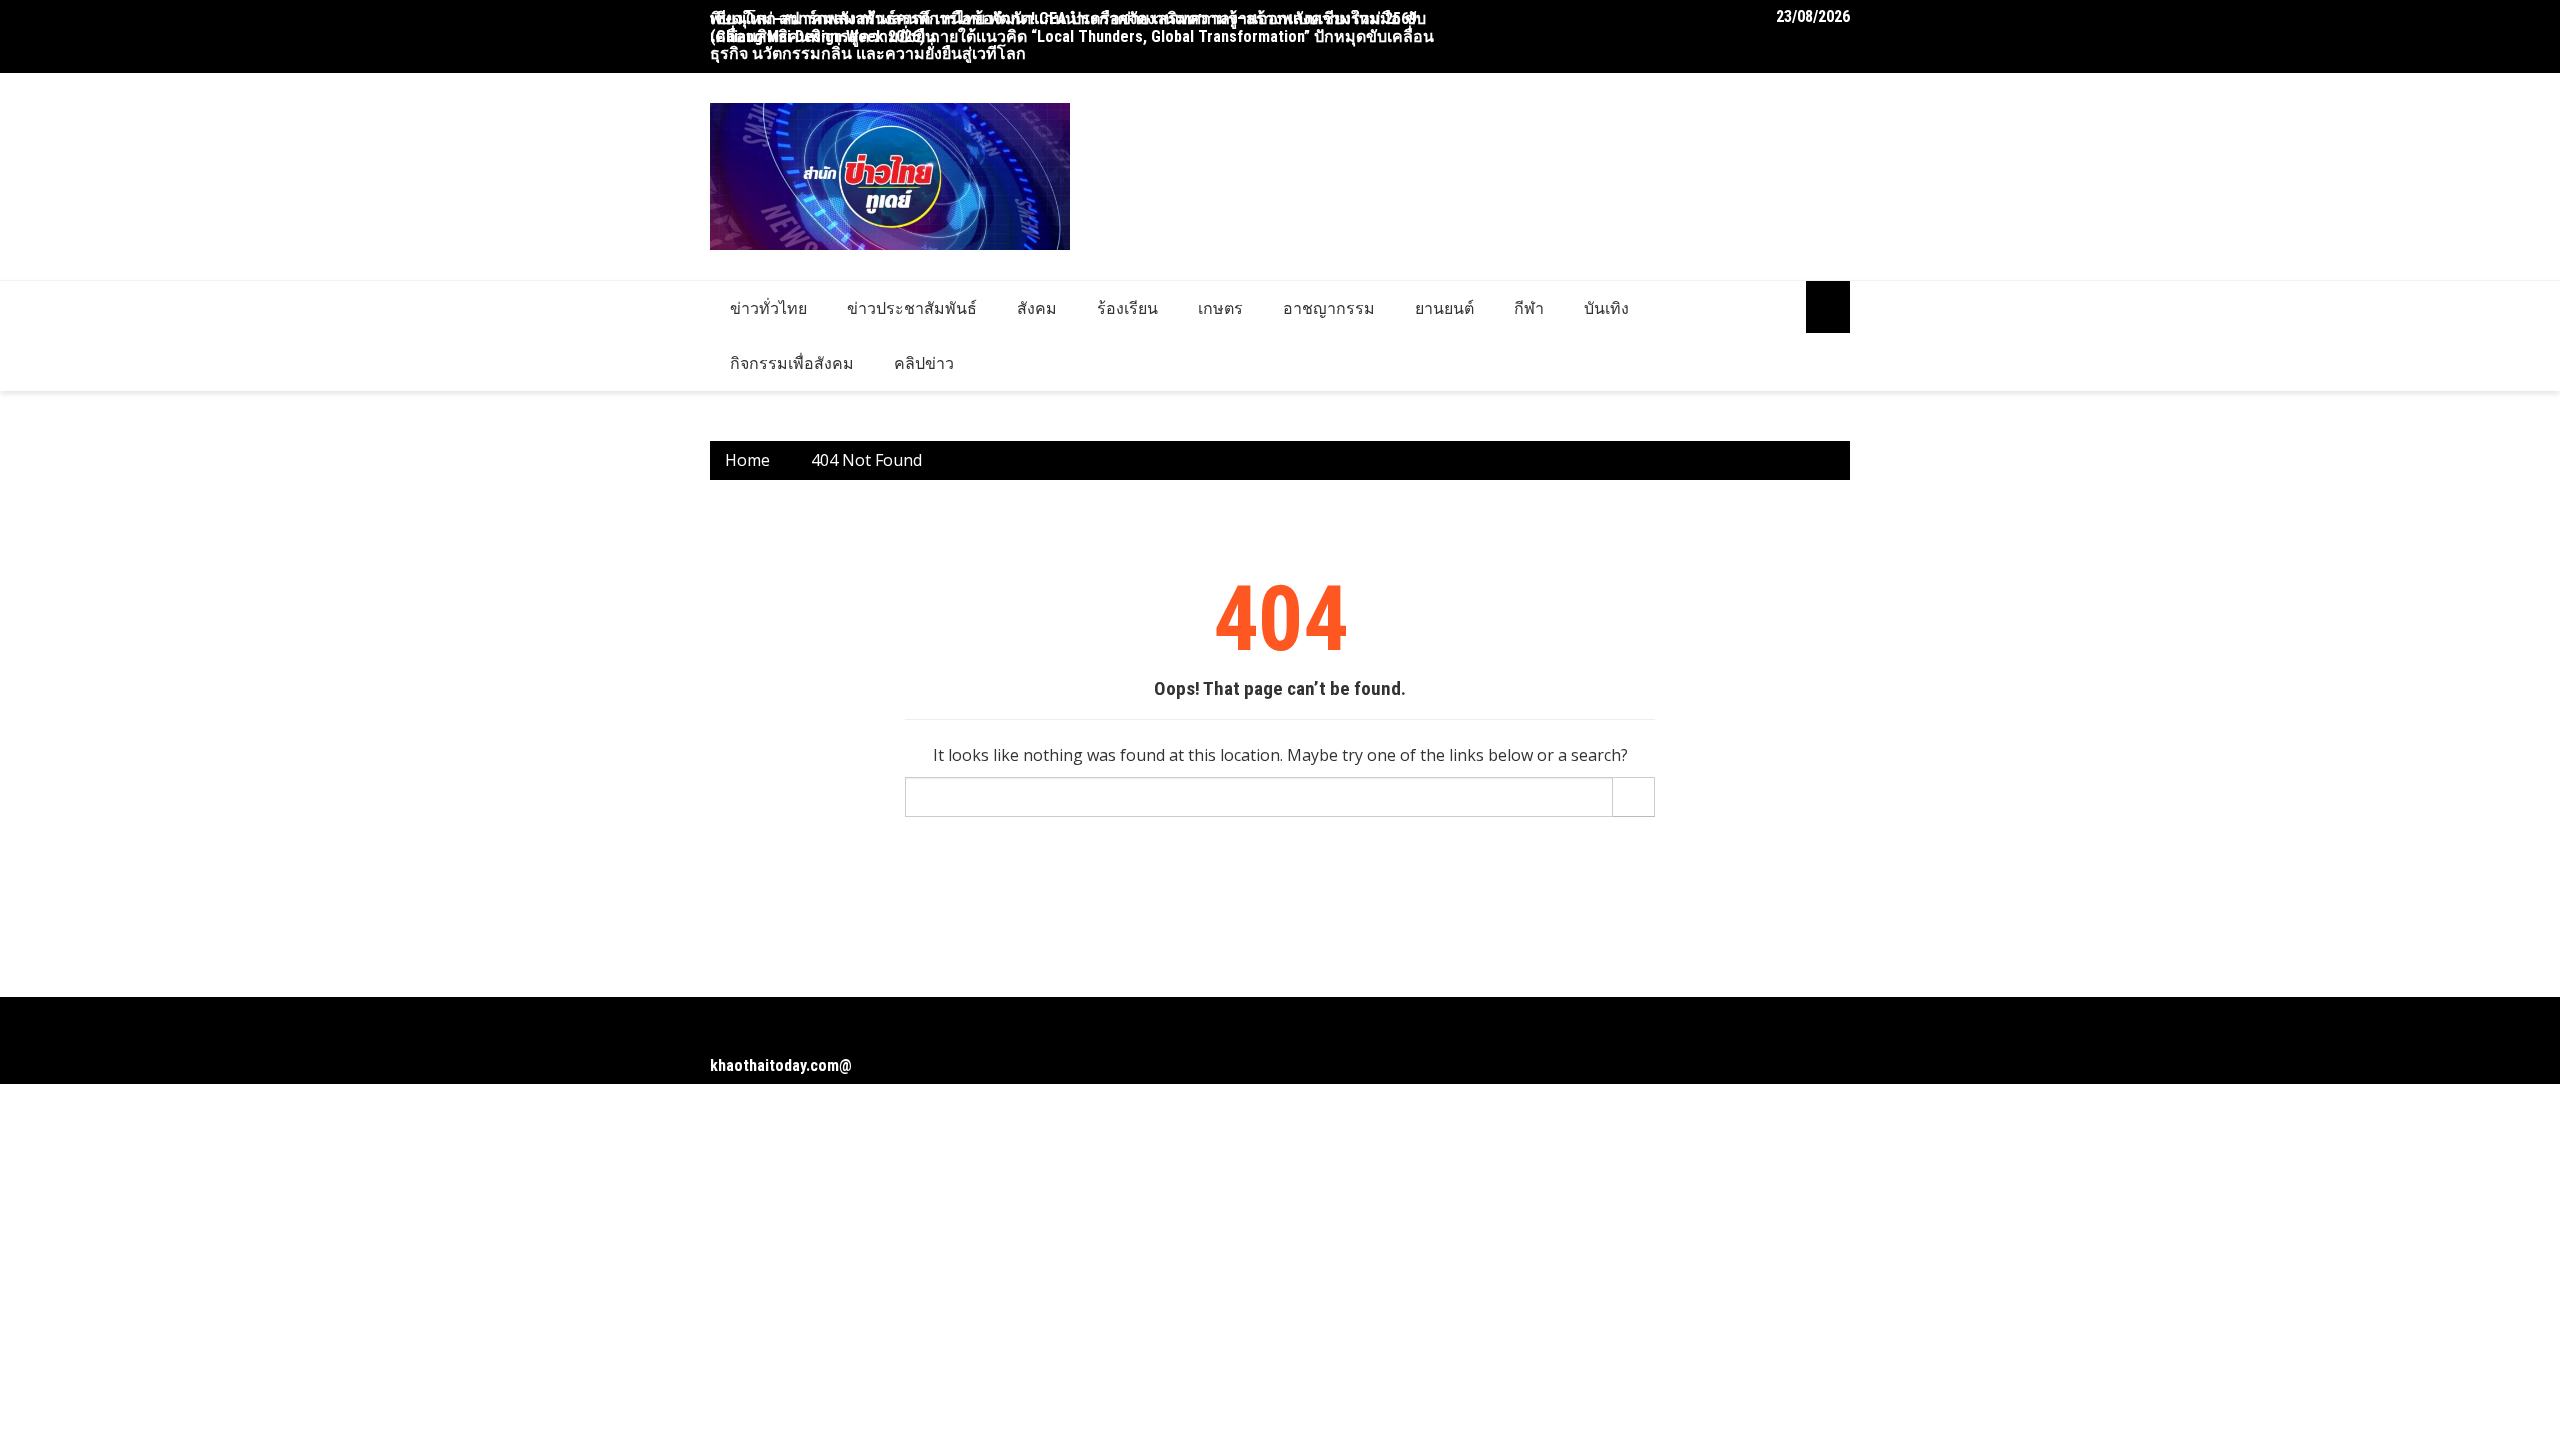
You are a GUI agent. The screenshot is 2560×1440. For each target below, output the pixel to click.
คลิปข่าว (924, 363)
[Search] (1634, 797)
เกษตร (1220, 308)
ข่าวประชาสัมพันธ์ (912, 308)
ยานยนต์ (1444, 308)
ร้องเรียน (1127, 308)
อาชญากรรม (1329, 308)
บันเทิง (1606, 308)
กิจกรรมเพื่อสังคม (792, 363)
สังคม (1037, 308)
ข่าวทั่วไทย (768, 308)
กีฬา (1529, 308)
